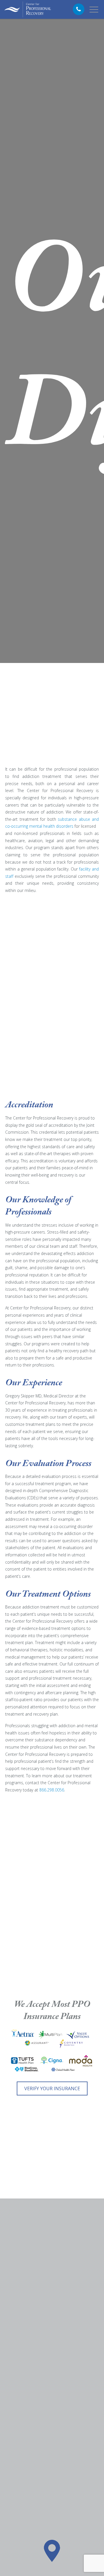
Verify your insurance (52, 2088)
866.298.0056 (52, 1790)
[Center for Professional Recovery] (28, 9)
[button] (52, 2551)
